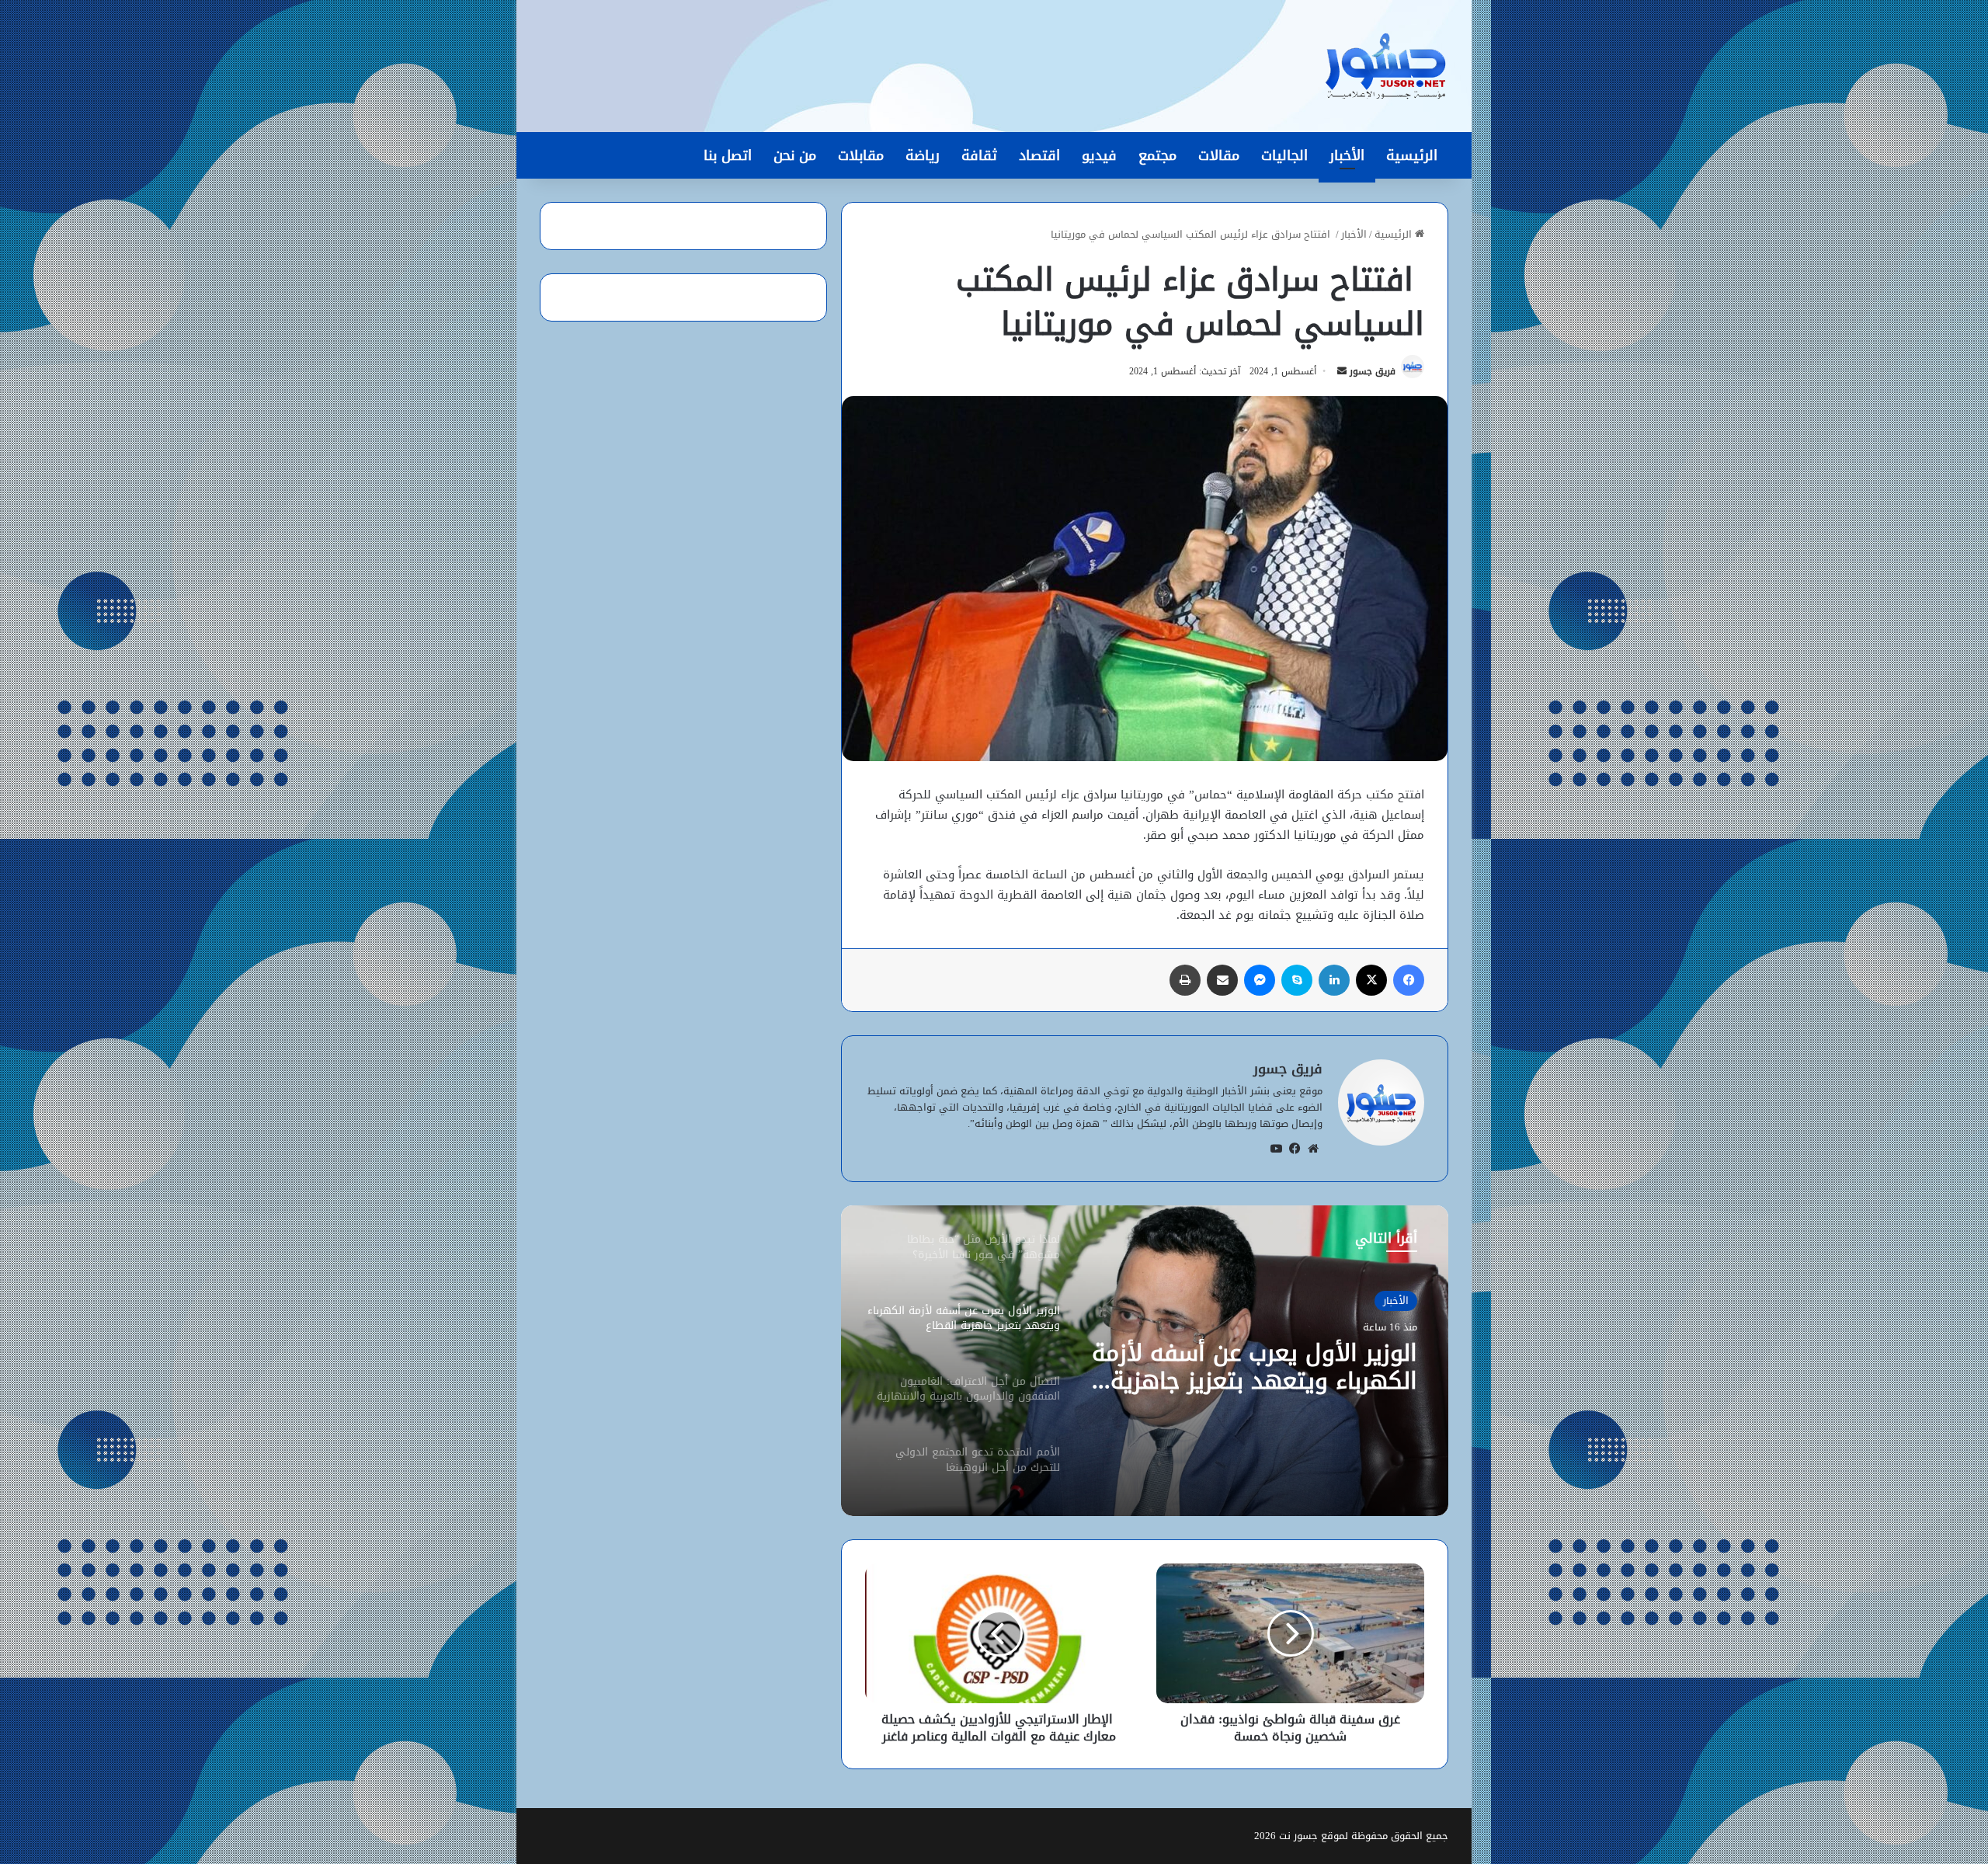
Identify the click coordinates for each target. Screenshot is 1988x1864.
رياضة (923, 155)
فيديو (1099, 155)
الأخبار (1347, 155)
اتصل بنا (728, 155)
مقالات (1219, 155)
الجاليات (1284, 155)
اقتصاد (1039, 155)
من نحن (795, 155)
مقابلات (861, 155)
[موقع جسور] (1385, 66)
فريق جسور (1373, 371)
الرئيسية (1412, 155)
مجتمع (1157, 155)
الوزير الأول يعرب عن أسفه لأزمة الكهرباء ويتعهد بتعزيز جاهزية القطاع (1255, 1367)
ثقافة (979, 155)
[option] (1145, 1361)
